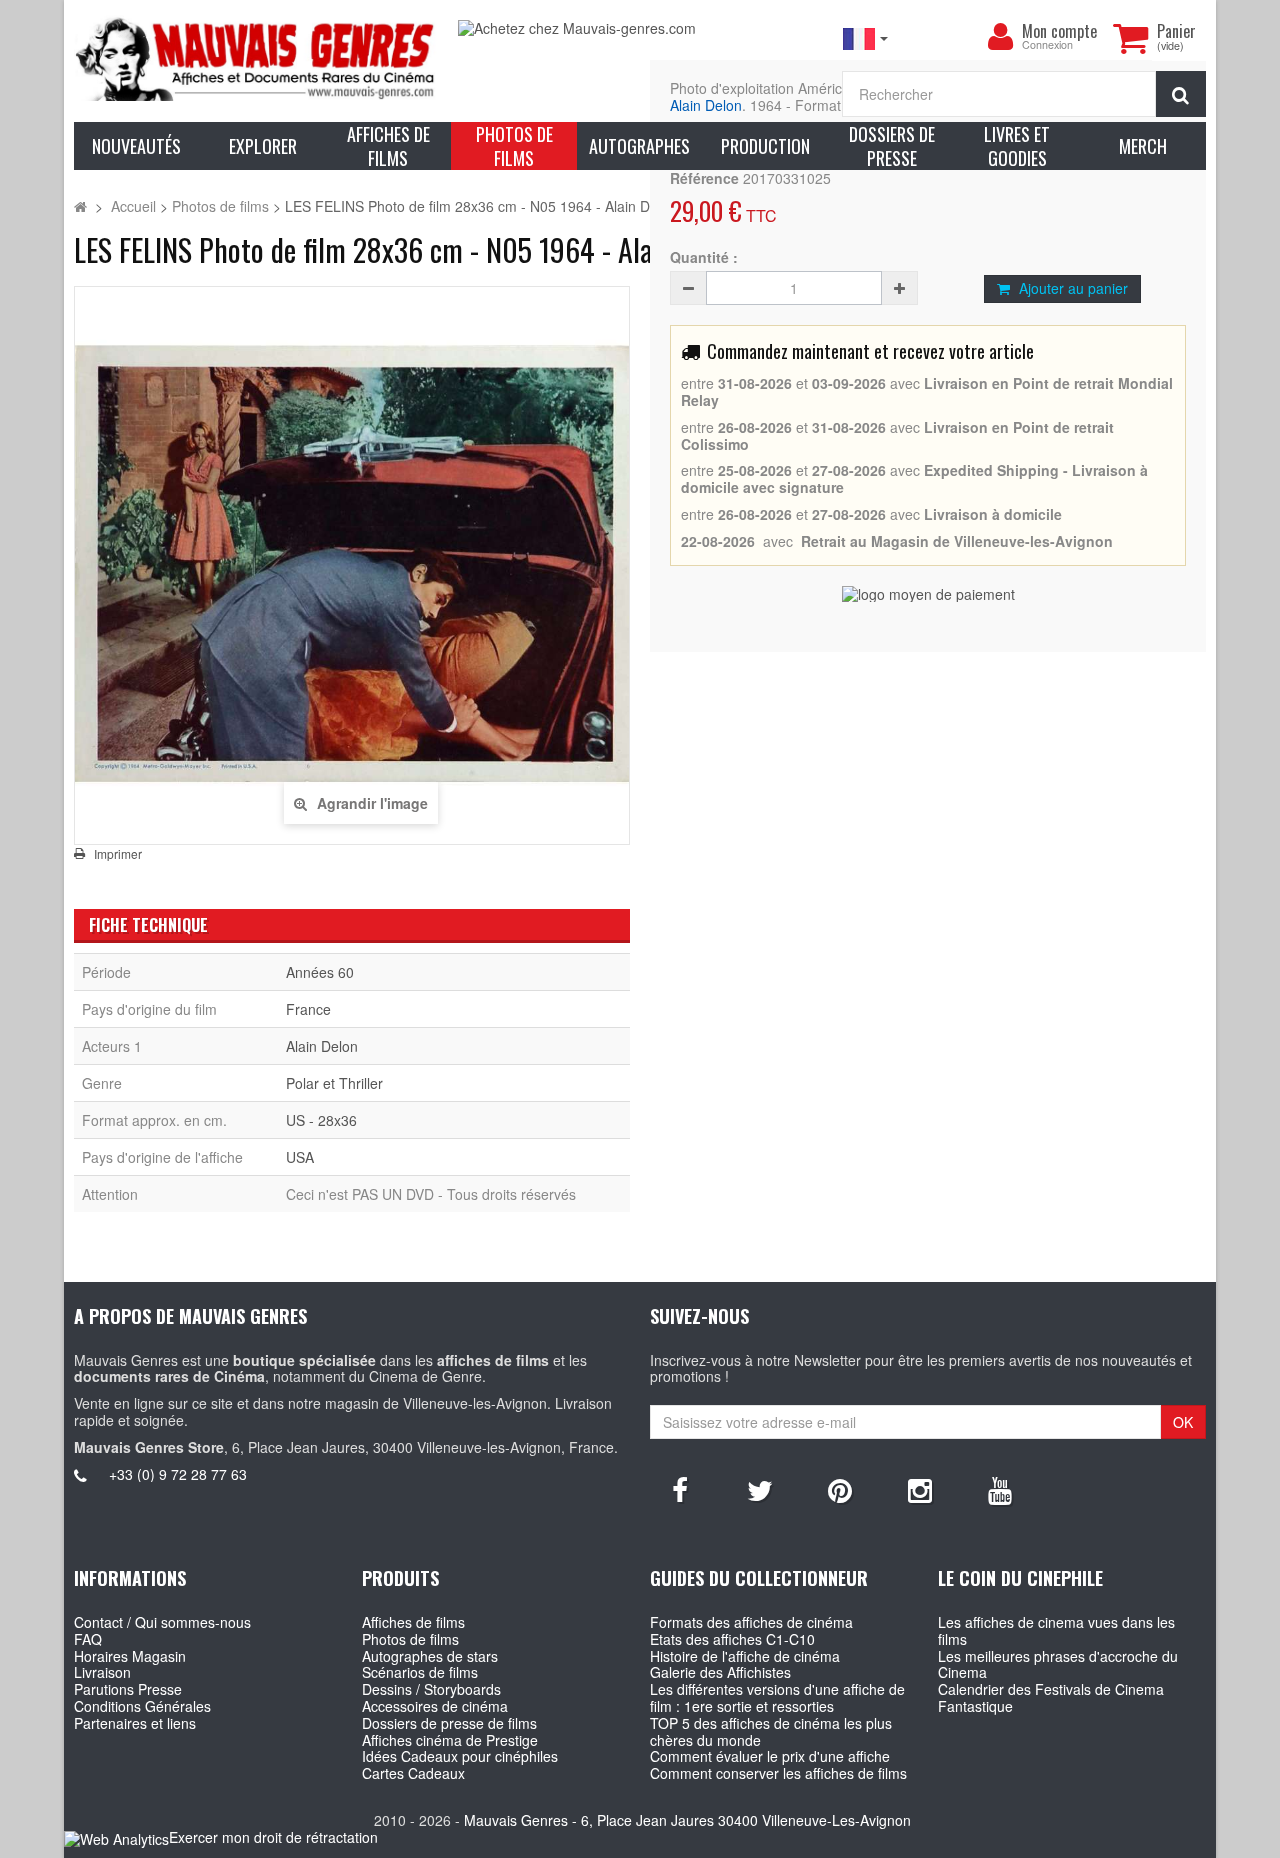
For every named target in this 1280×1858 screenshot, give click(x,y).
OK (1183, 1422)
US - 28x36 (321, 1120)
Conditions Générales (142, 1706)
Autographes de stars (430, 1656)
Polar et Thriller (334, 1083)
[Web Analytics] (116, 1838)
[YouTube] (1000, 1489)
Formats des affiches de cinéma (751, 1622)
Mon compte (1059, 31)
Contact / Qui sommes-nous (162, 1622)
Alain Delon (706, 105)
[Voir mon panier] (1130, 38)
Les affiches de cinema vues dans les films (1056, 1630)
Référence (704, 178)
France (308, 1009)
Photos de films (410, 1639)
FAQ (88, 1639)
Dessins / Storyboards (431, 1689)
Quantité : (704, 257)
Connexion (1047, 45)
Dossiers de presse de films (449, 1723)
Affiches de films (413, 1622)
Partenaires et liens (135, 1723)
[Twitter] (760, 1489)
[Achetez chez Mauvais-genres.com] (640, 28)
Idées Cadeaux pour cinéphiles (460, 1756)
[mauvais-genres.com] (256, 58)
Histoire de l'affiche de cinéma (745, 1656)
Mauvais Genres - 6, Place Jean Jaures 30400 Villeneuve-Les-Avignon (687, 1820)
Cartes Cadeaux (413, 1773)
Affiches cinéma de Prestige (450, 1740)
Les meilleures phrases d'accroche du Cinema (1058, 1664)
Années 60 (320, 972)
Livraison (102, 1672)
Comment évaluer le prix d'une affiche (770, 1756)
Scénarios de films (420, 1672)
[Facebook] (680, 1489)
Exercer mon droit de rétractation (273, 1837)
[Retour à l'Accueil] (80, 206)
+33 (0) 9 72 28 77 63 (178, 1474)
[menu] (1000, 37)
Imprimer (118, 854)
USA (300, 1157)
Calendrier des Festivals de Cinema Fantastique (1051, 1697)
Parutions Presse (128, 1689)
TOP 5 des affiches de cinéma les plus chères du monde (771, 1731)
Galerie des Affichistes (720, 1672)
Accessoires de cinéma (435, 1706)
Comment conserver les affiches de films (778, 1773)
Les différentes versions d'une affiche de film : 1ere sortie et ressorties (777, 1697)
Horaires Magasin (130, 1656)
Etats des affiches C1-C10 (732, 1639)
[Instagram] (920, 1489)
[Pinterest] (840, 1489)
